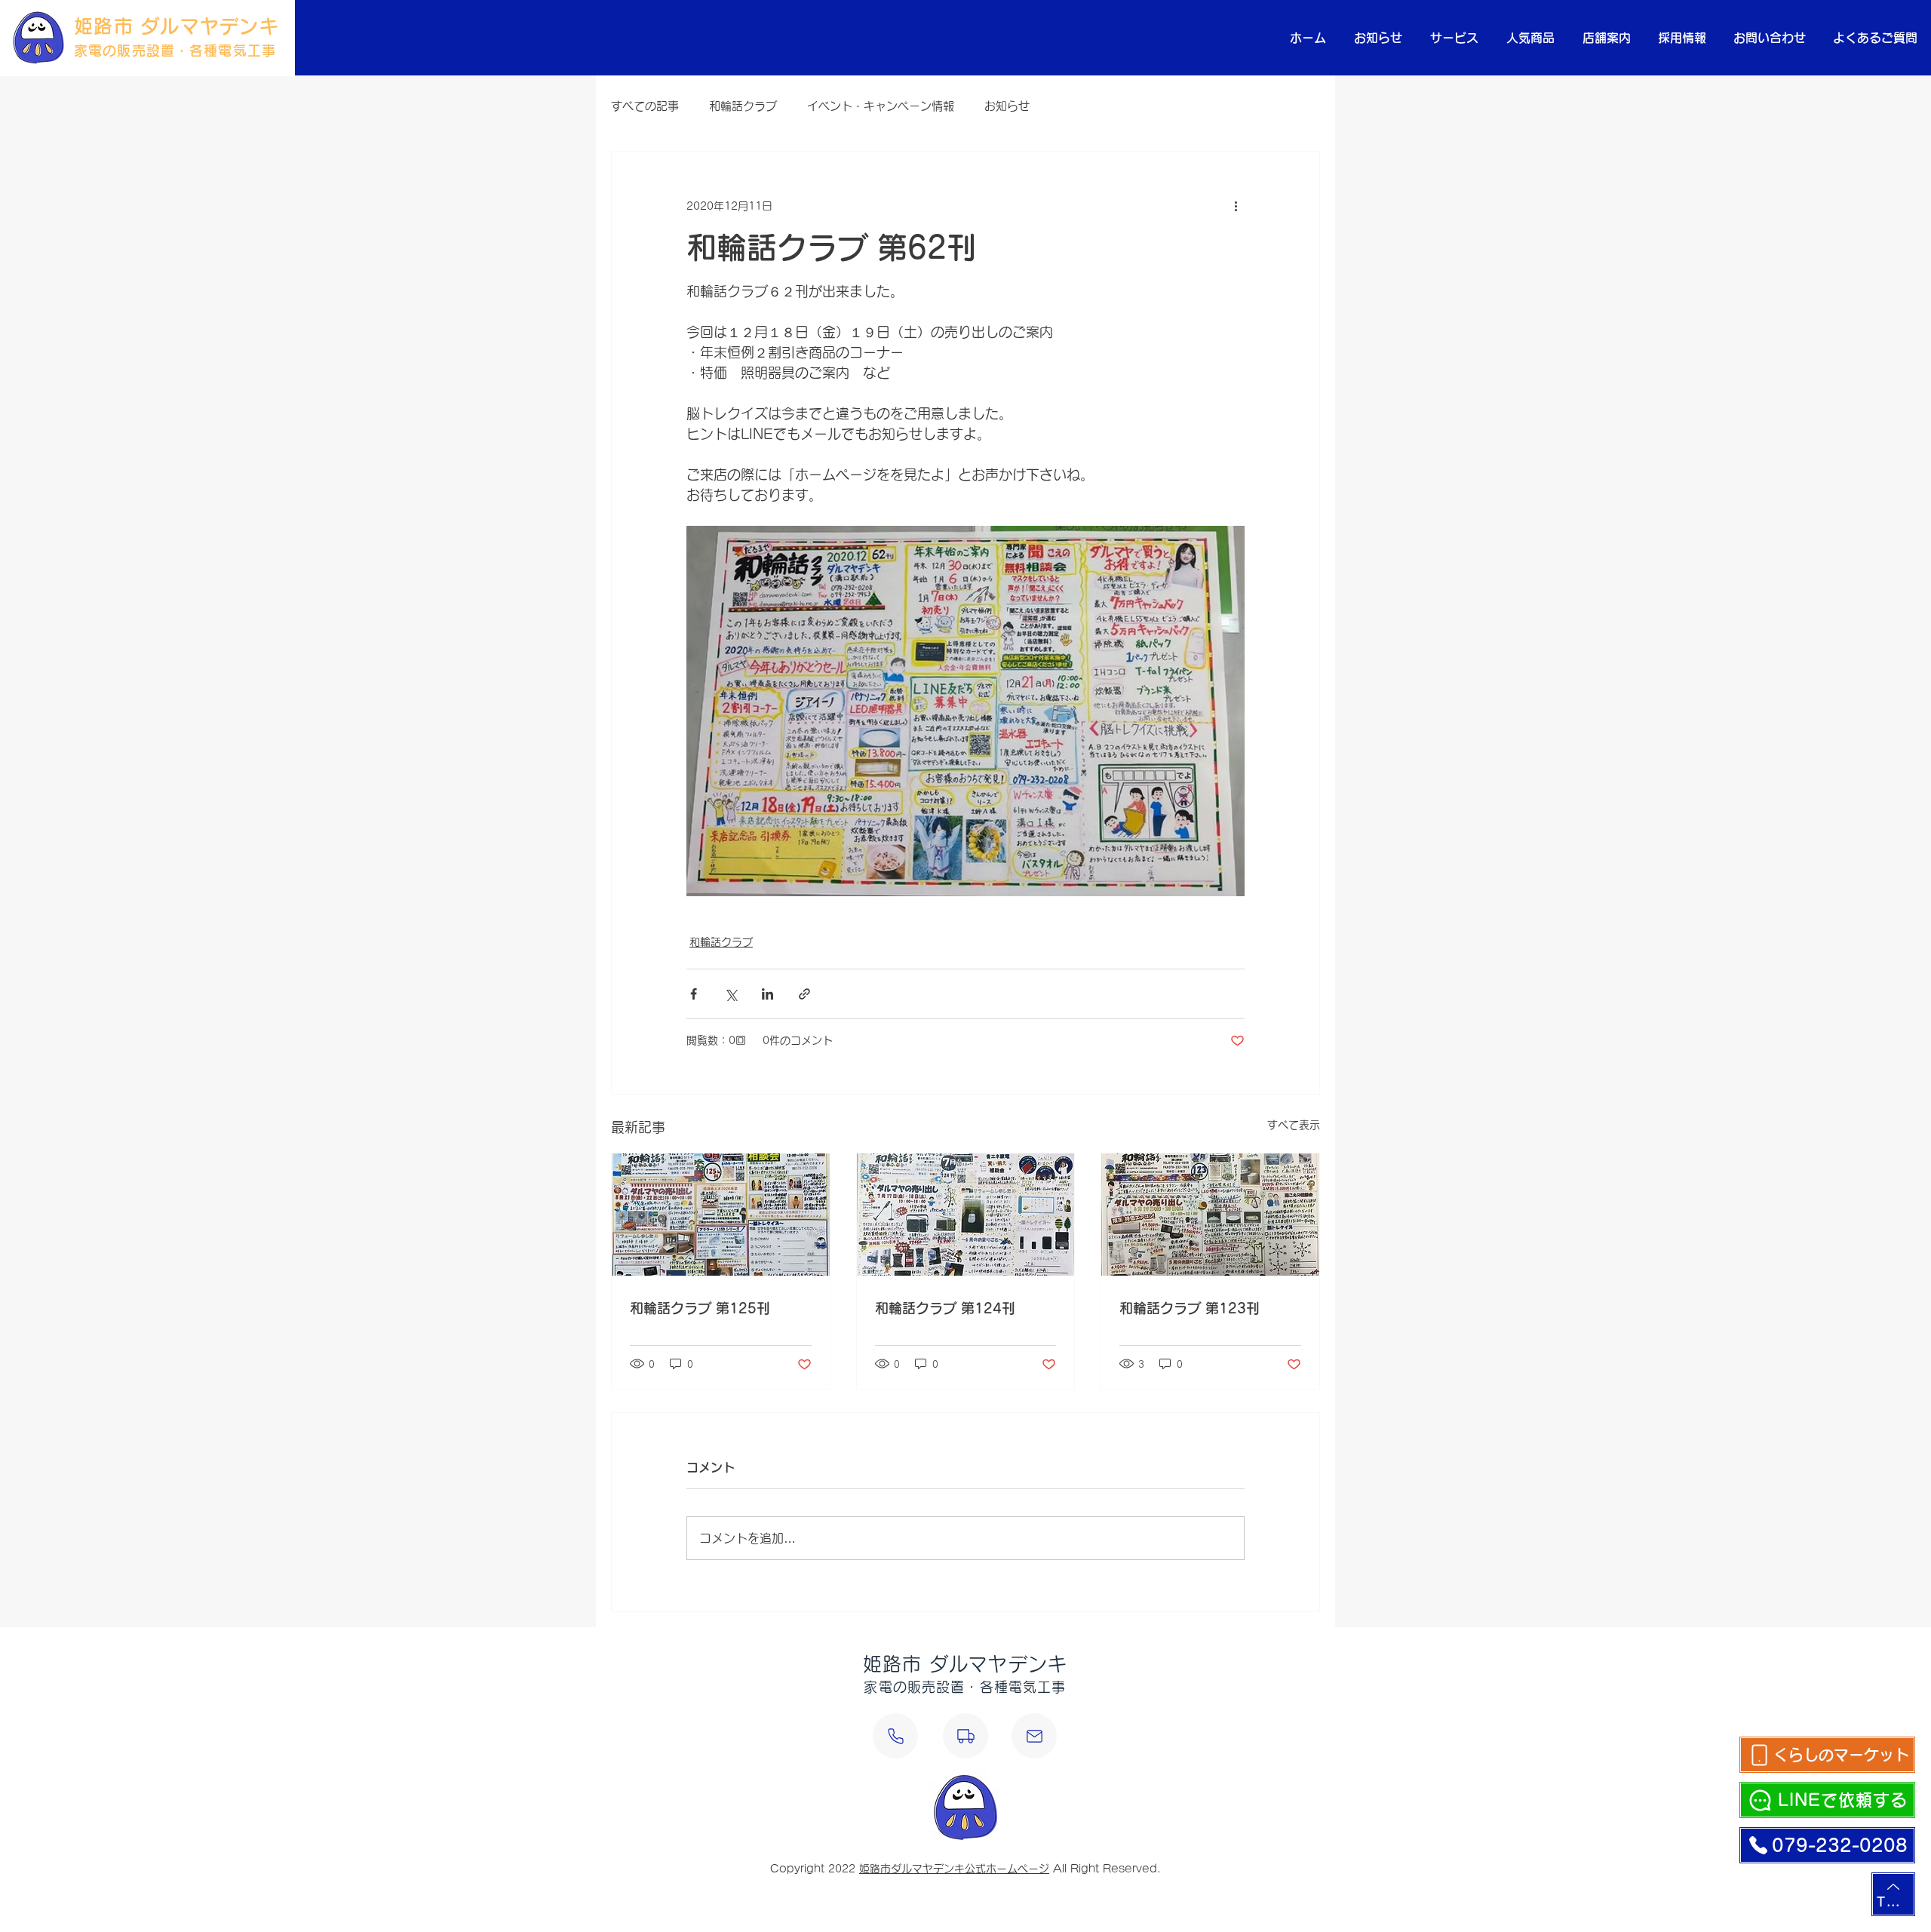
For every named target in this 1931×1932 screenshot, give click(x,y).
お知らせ (1007, 106)
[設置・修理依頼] (965, 1736)
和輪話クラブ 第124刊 (945, 1308)
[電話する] (895, 1736)
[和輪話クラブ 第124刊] (966, 1215)
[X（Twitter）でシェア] (731, 994)
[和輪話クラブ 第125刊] (721, 1215)
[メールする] (1034, 1736)
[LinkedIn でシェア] (767, 994)
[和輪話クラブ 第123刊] (1210, 1215)
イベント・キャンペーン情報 (881, 106)
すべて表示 (1294, 1125)
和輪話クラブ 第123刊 (1190, 1308)
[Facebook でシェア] (694, 994)
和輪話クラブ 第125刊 (700, 1308)
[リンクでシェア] (804, 994)
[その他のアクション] (1236, 206)
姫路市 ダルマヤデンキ (177, 26)
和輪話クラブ (743, 106)
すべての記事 (645, 106)
